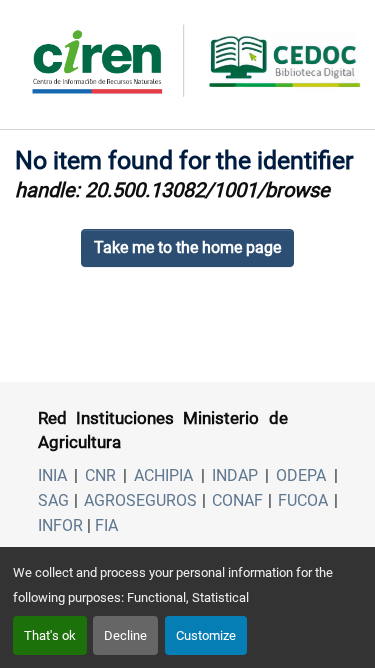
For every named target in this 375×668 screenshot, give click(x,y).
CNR (100, 475)
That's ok (50, 635)
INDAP (235, 475)
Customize (206, 635)
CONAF (237, 500)
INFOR (60, 525)
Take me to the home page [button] (187, 247)
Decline (125, 635)
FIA (106, 525)
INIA (52, 475)
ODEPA (301, 475)
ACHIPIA (163, 475)
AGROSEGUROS (140, 500)
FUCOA (303, 500)
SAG (53, 500)
